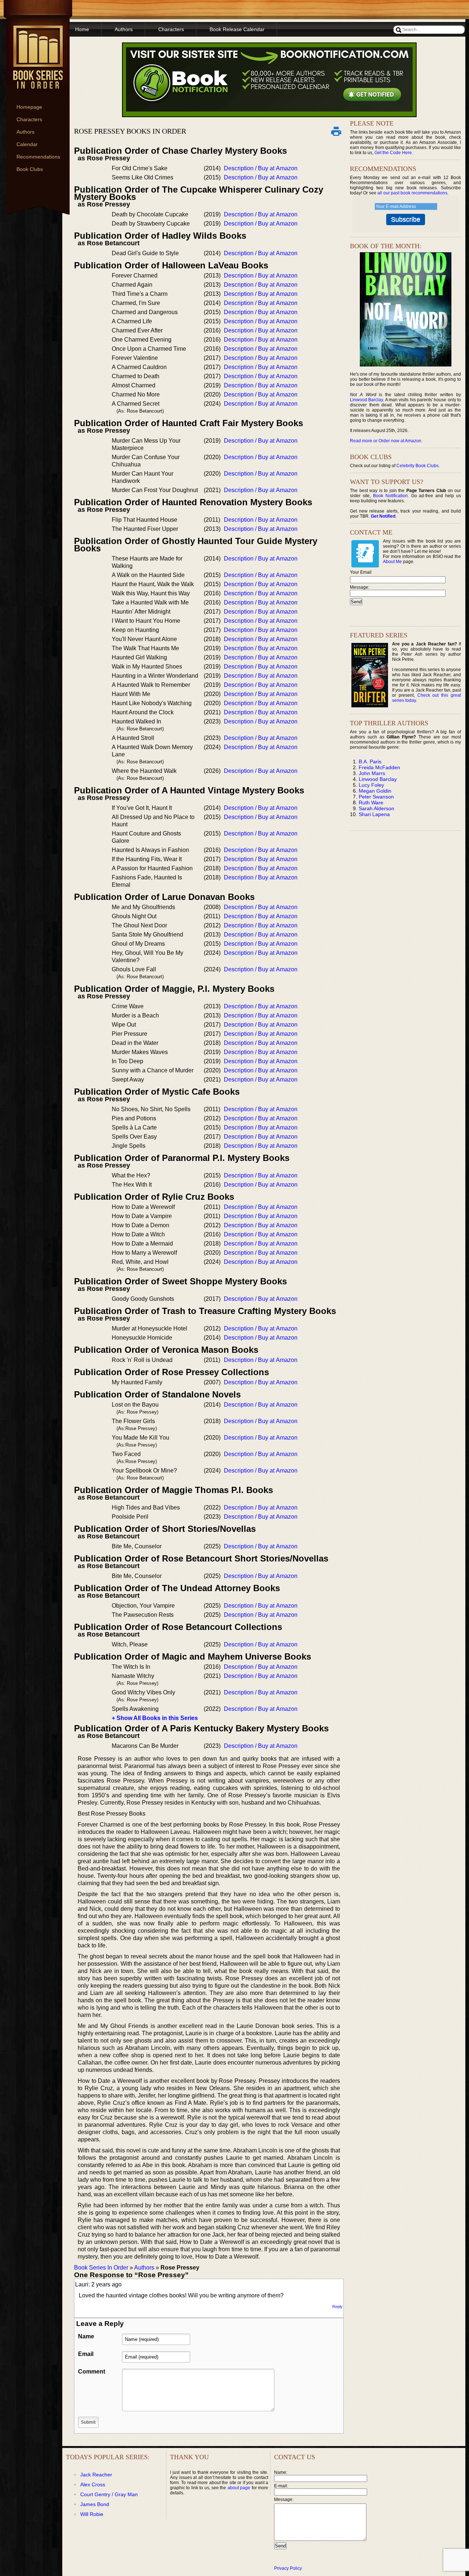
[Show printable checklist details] (336, 131)
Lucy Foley (371, 785)
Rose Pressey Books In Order (130, 131)
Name (86, 2336)
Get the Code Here (393, 153)
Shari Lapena (374, 814)
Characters (29, 119)
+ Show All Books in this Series (155, 1718)
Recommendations (38, 157)
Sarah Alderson (376, 808)
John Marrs (372, 773)
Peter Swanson (376, 797)
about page (239, 2488)
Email (86, 2354)
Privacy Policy (288, 2568)
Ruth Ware (371, 803)
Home (82, 29)
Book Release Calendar (237, 29)
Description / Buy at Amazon (261, 168)
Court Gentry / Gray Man (109, 2494)
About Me (392, 562)
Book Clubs (30, 169)
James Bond (95, 2504)
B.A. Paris (370, 762)
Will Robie (92, 2514)
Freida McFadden (379, 767)
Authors (25, 132)
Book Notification (390, 496)
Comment (92, 2372)
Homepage (29, 107)
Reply (337, 2307)
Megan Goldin (375, 791)
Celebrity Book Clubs (418, 466)
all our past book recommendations (412, 193)
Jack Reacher (96, 2475)
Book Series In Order (101, 2268)
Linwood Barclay (366, 400)
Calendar (27, 144)
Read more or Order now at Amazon (386, 441)
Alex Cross (93, 2484)
